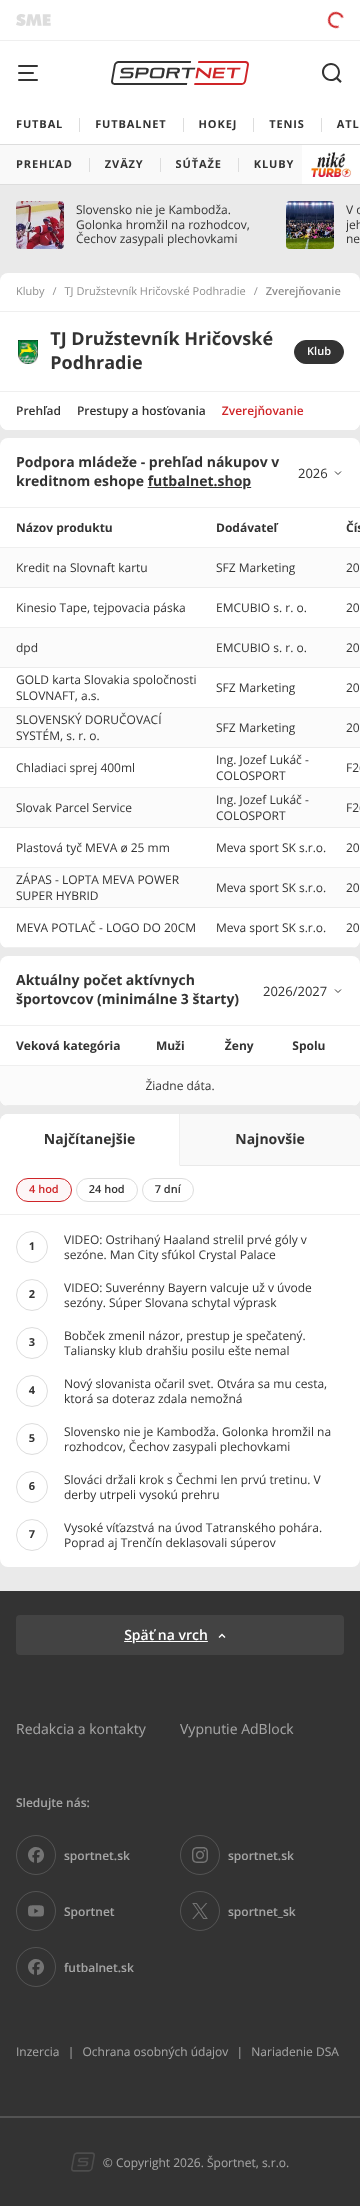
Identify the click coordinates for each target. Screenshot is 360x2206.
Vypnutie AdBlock (237, 1728)
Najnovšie (269, 1139)
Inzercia (37, 2051)
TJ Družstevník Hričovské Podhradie (155, 292)
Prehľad (38, 410)
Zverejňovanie (263, 410)
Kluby (30, 292)
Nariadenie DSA (295, 2051)
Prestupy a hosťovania (141, 410)
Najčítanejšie (89, 1139)
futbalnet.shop (200, 481)
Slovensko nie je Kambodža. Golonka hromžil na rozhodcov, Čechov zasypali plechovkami (163, 224)
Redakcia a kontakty (81, 1728)
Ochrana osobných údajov (155, 2051)
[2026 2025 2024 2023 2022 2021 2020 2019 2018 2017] (321, 473)
